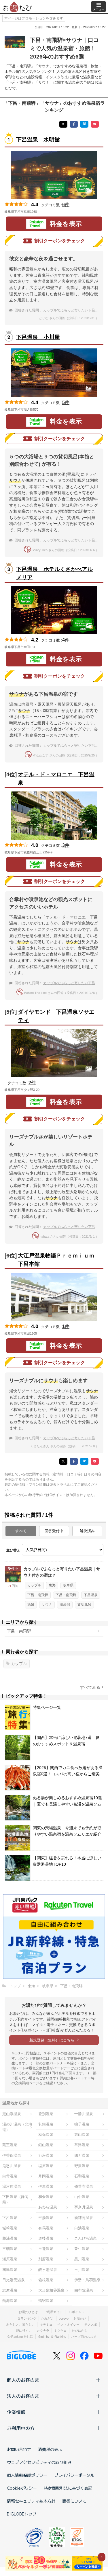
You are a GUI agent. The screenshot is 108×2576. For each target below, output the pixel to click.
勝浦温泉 (10, 2238)
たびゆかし (80, 2331)
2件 (32, 1083)
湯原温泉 (10, 2259)
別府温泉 (46, 2259)
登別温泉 (46, 2114)
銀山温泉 (46, 2145)
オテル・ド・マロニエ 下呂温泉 (56, 779)
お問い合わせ (19, 2449)
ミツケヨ (60, 2331)
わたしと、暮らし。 (21, 2325)
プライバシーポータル (74, 2475)
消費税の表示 (50, 2449)
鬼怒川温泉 (12, 2166)
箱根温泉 (46, 2280)
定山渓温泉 (12, 2114)
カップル (34, 1585)
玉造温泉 (46, 2249)
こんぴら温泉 (86, 2238)
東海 (52, 1585)
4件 (66, 640)
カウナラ (43, 2331)
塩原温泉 (46, 2166)
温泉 (31, 1604)
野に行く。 (24, 2331)
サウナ (47, 1604)
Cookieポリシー (22, 2488)
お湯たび (80, 2318)
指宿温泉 (46, 2301)
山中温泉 (82, 2197)
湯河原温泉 (12, 2186)
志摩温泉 (10, 2290)
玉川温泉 (82, 2270)
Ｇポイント (77, 2312)
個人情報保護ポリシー (27, 2475)
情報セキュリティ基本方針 (31, 2501)
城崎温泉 (10, 2228)
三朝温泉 (10, 2249)
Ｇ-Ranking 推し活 (20, 2337)
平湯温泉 (46, 2218)
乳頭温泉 (46, 2124)
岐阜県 (68, 1585)
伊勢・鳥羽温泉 (87, 2280)
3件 (66, 845)
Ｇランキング (27, 2318)
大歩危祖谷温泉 (51, 2290)
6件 (66, 205)
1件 (66, 1326)
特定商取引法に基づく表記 (68, 2488)
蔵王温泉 (10, 2145)
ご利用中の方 (21, 2428)
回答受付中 (54, 1531)
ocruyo (64, 2318)
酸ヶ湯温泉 (48, 2270)
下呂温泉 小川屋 (38, 337)
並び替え (13, 1550)
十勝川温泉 (84, 2114)
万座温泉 (46, 2155)
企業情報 (16, 2412)
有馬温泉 (46, 2228)
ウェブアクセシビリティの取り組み (39, 2462)
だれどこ (48, 2318)
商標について (74, 2501)
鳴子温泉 (82, 2124)
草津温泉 (82, 2145)
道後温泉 (46, 2238)
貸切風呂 (84, 1604)
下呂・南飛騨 (38, 1595)
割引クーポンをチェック (60, 241)
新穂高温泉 (84, 2218)
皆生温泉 (82, 2249)
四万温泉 (82, 2155)
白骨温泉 (10, 2176)
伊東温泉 (46, 2186)
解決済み (87, 1531)
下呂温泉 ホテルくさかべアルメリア (54, 573)
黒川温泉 (82, 2259)
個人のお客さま (23, 2380)
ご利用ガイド (53, 2312)
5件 (66, 402)
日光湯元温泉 (14, 2280)
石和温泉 (82, 2176)
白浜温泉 (82, 2228)
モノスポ (91, 2325)
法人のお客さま (23, 2396)
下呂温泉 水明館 (38, 140)
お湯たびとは (28, 2312)
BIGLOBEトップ (22, 2514)
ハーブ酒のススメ (84, 2337)
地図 (45, 212)
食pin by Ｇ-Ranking (52, 2337)
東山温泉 (82, 2135)
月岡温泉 (46, 2176)
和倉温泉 (46, 2197)
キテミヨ (46, 2325)
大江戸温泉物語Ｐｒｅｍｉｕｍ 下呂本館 (57, 1260)
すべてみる (90, 1687)
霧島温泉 (10, 2270)
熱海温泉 (10, 2301)
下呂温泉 (91, 1595)
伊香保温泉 (12, 2155)
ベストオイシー (68, 2325)
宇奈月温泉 (84, 2207)
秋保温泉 (46, 2135)
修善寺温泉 (84, 2186)
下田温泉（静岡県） (15, 2199)
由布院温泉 (84, 2290)
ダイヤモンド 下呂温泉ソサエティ (56, 1016)
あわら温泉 (48, 2207)
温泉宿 (65, 1604)
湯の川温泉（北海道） (17, 2127)
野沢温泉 (82, 2166)
